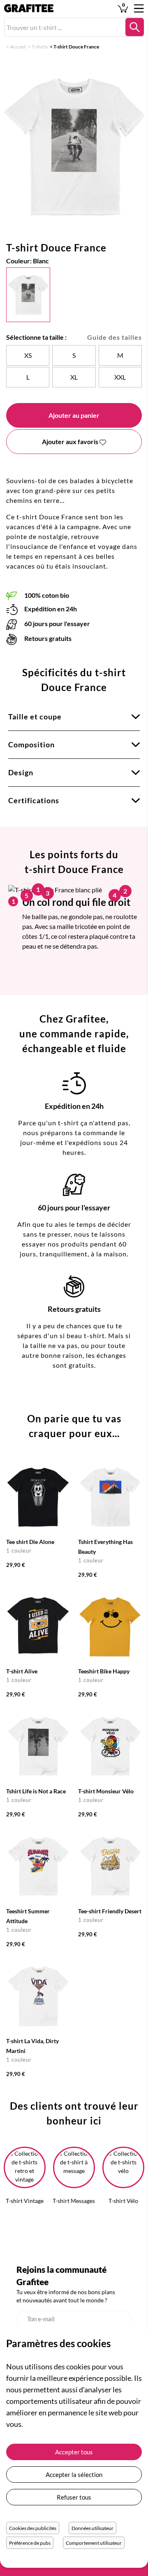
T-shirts (40, 47)
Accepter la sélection (74, 2475)
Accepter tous (74, 2452)
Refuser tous (74, 2497)
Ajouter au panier (74, 415)
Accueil (18, 47)
